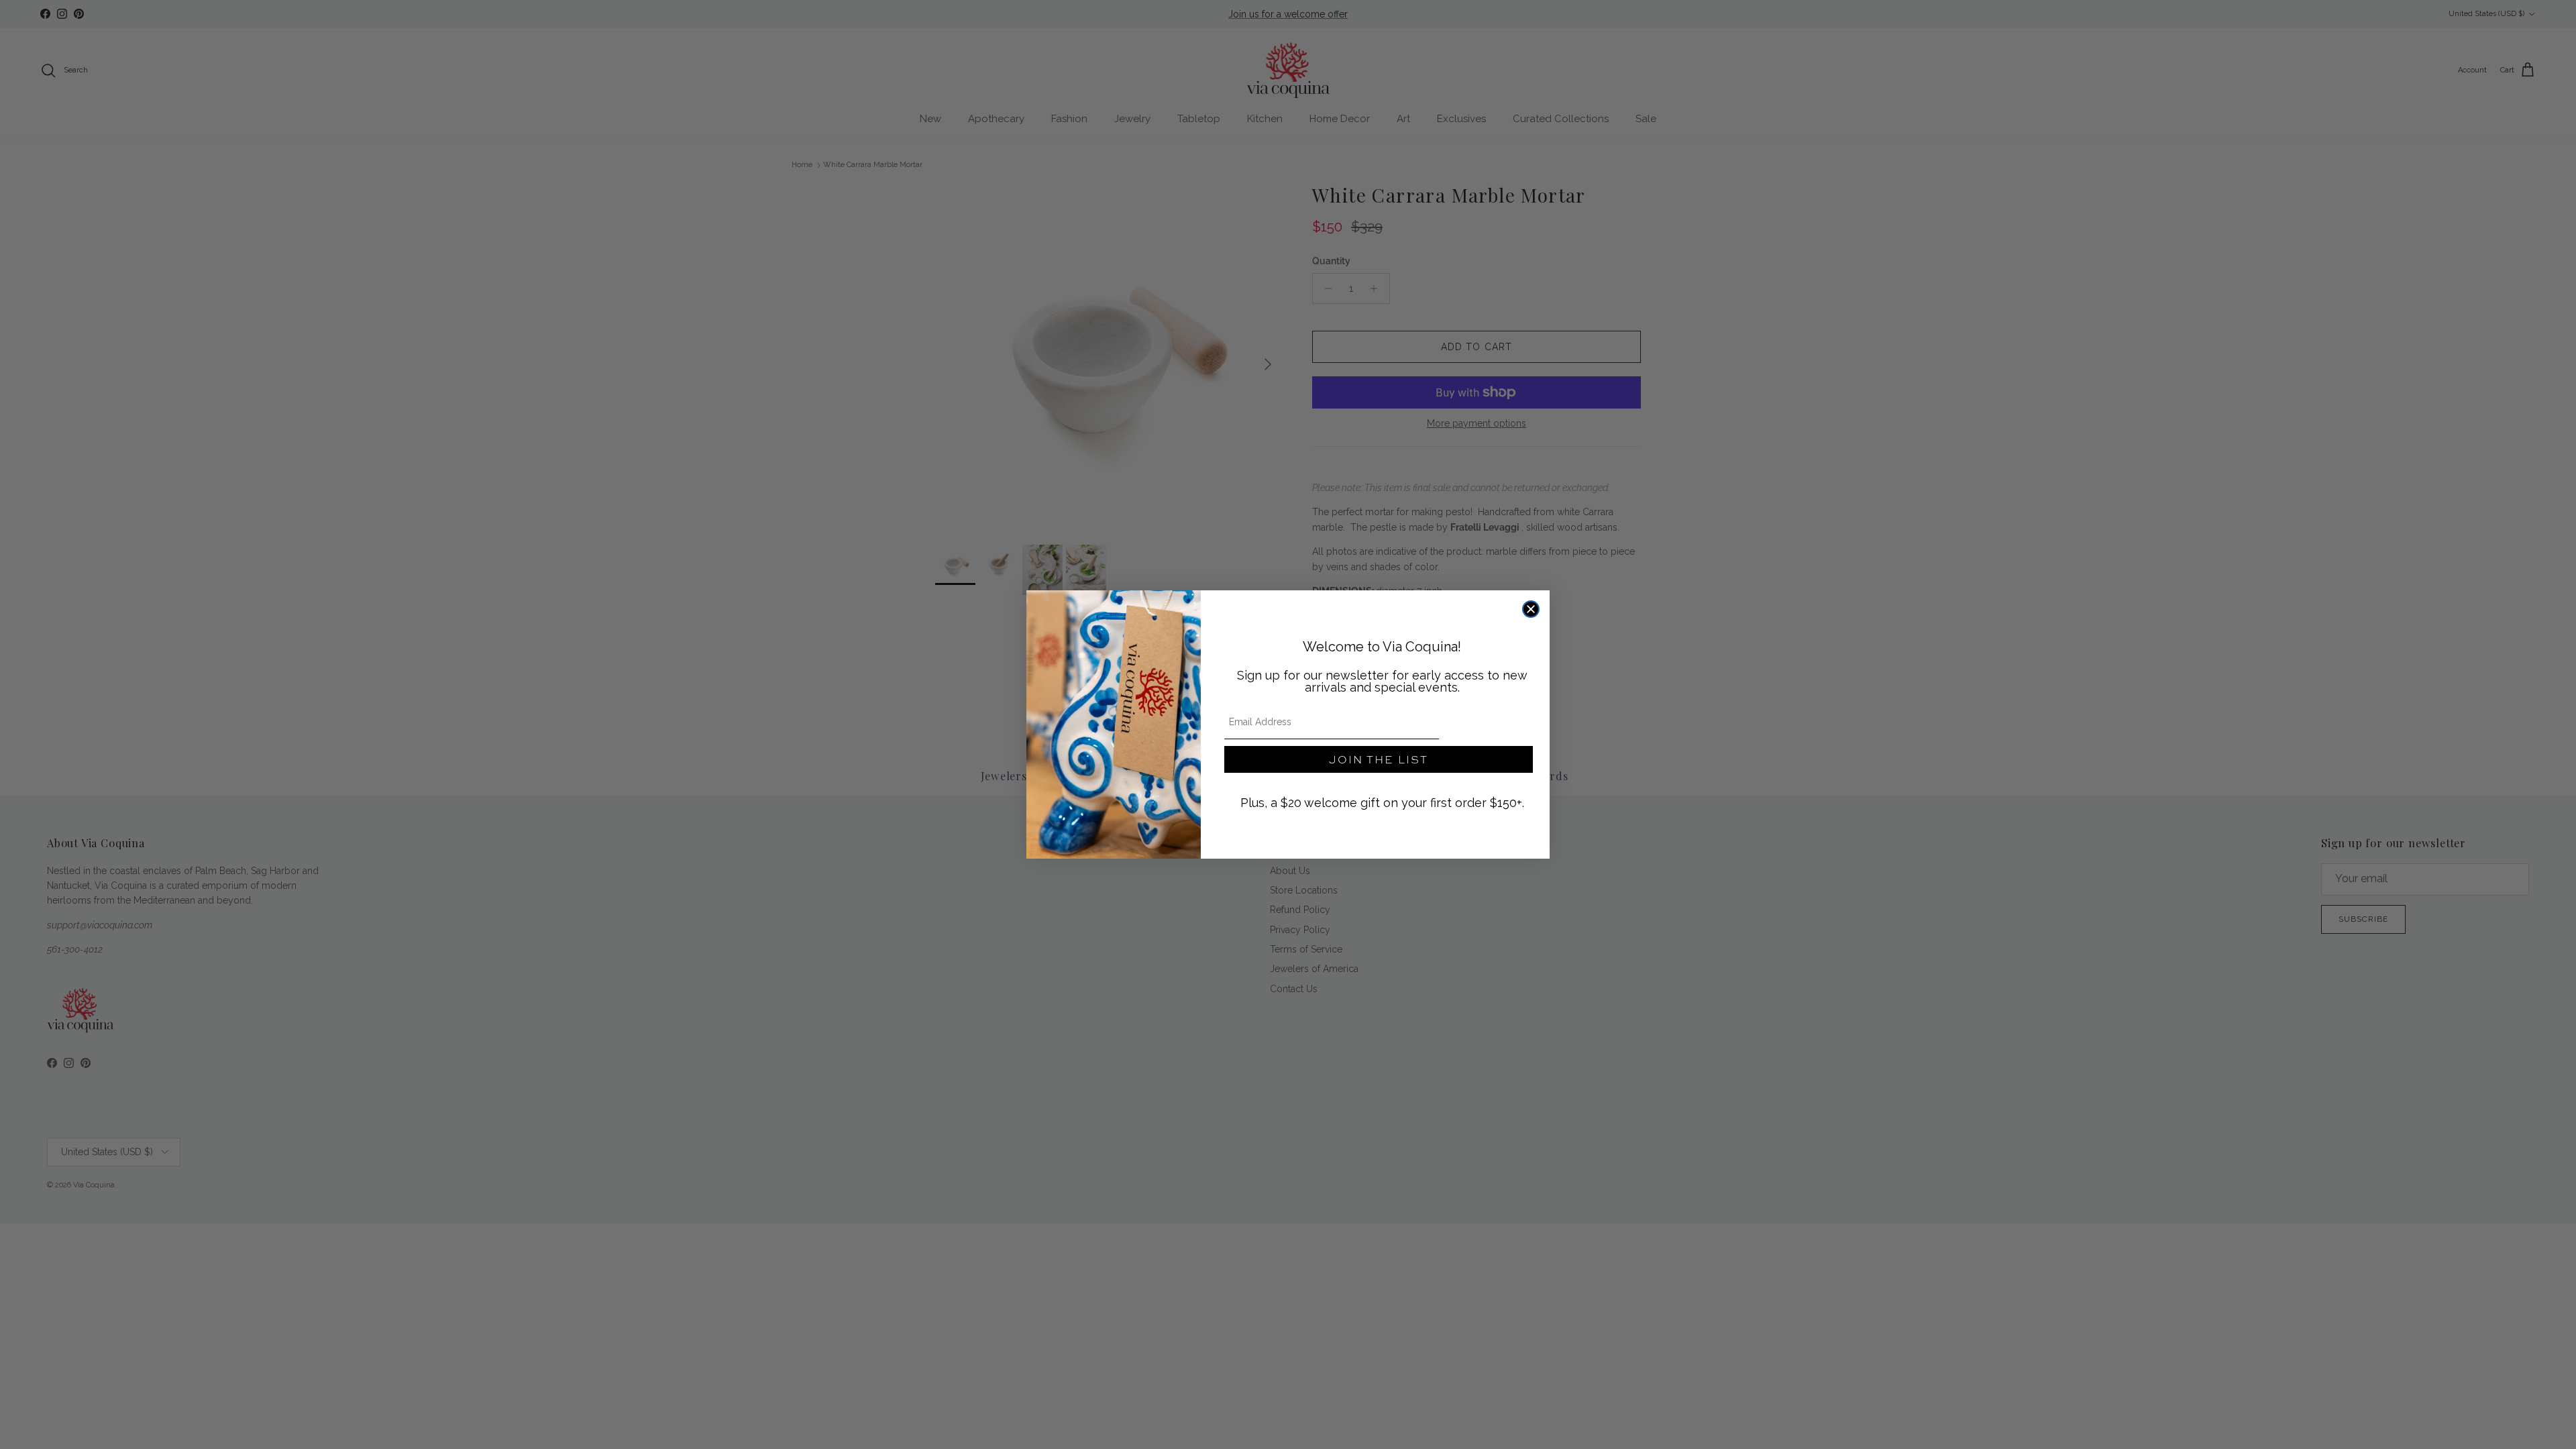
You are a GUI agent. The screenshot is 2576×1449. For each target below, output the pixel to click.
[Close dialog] (1531, 609)
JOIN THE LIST (1379, 759)
